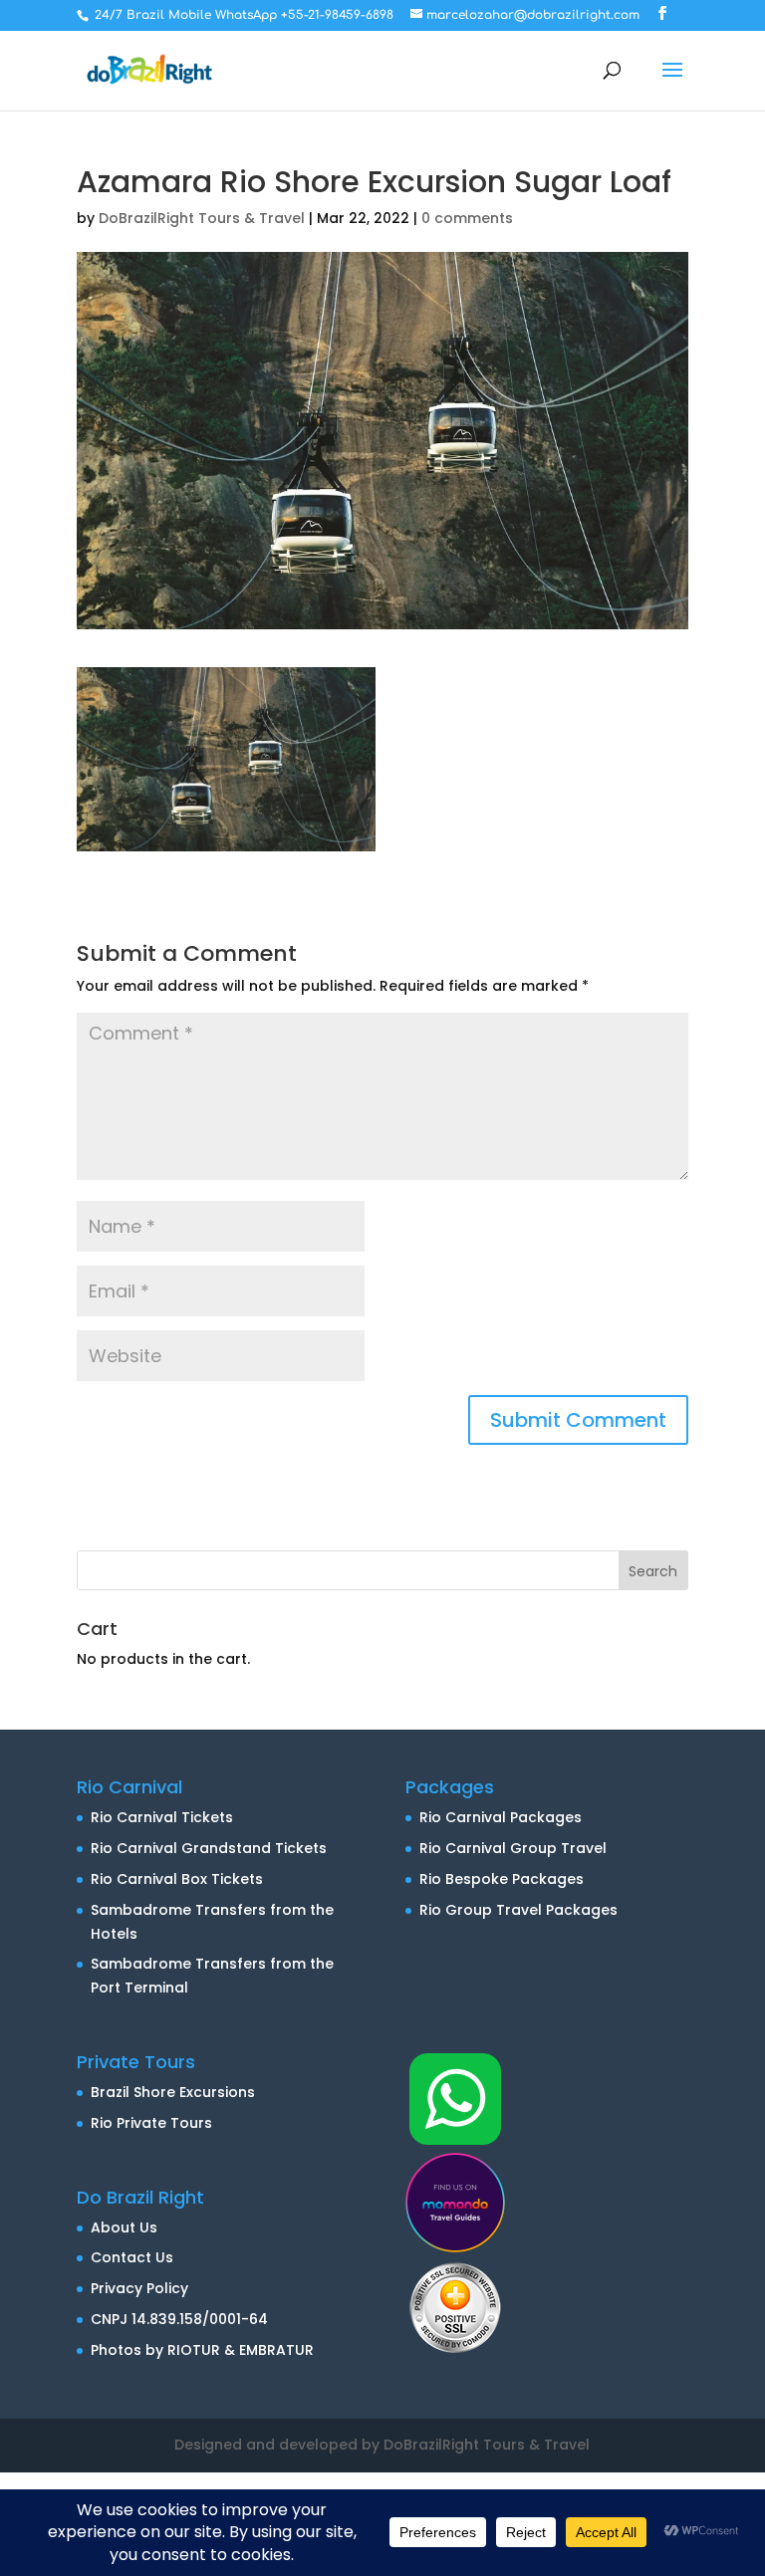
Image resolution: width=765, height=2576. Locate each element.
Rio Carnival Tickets (162, 1817)
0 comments (467, 218)
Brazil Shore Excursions (173, 2092)
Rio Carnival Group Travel (513, 1848)
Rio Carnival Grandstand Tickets (209, 1848)
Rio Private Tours (151, 2123)
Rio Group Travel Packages (518, 1910)
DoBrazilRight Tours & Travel (202, 218)
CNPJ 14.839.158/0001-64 (179, 2319)
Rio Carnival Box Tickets (177, 1879)
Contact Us (132, 2257)
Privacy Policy (139, 2288)
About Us (124, 2227)
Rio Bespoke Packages (502, 1879)
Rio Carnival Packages (501, 1817)
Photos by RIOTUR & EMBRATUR (202, 2350)
